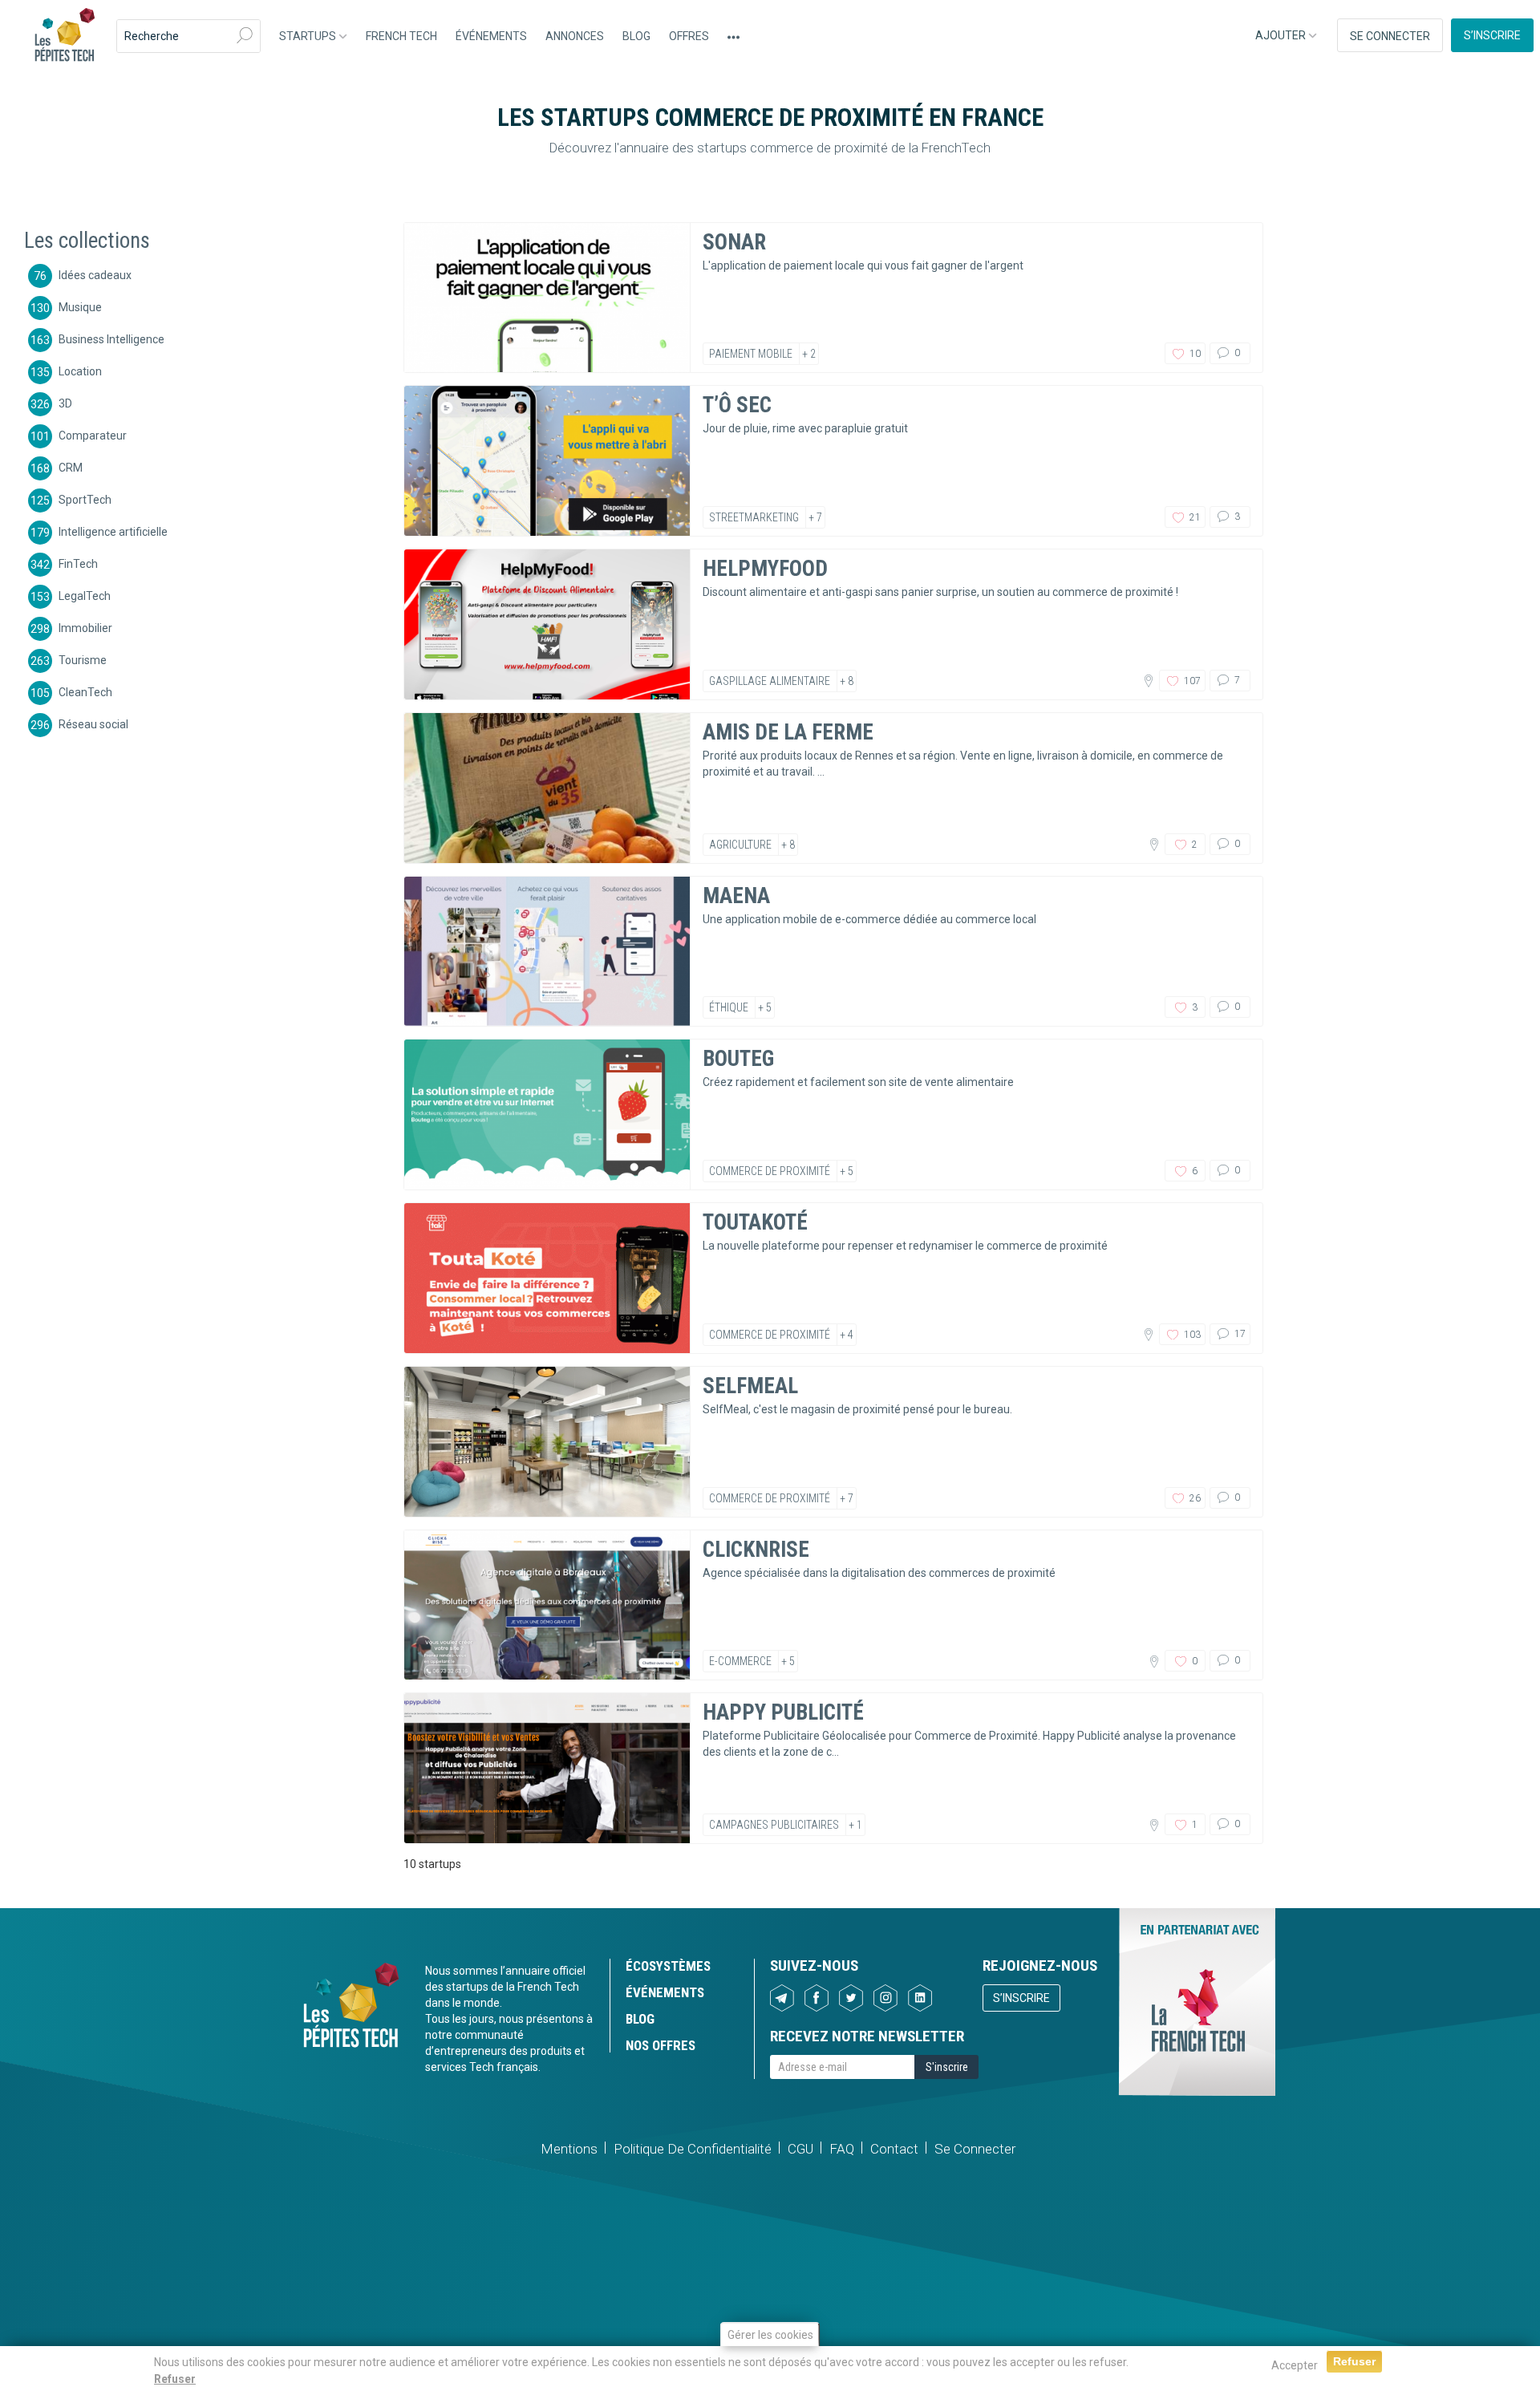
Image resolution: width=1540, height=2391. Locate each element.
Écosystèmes (668, 1966)
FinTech (78, 563)
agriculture (740, 845)
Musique (80, 306)
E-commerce (740, 1661)
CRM (71, 467)
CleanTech (85, 691)
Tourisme (83, 659)
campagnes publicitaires (774, 1825)
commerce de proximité (770, 1171)
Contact (894, 2149)
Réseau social (93, 723)
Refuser (175, 2379)
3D (65, 403)
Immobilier (85, 627)
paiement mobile (751, 354)
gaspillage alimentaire (770, 681)
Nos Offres (661, 2045)
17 (1239, 1334)
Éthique (729, 1007)
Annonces (575, 36)
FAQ (842, 2149)
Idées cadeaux (95, 274)
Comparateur (93, 435)
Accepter (1295, 2365)
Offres (689, 36)
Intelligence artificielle (113, 531)
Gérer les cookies (770, 2335)
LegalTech (85, 595)
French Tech (401, 36)
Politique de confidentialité (693, 2149)
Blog (636, 36)
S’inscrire (1492, 35)
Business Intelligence (111, 338)
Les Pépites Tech (64, 36)
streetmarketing (754, 517)
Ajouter (1282, 35)
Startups (309, 36)
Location (80, 371)
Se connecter (1390, 36)
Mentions (569, 2149)
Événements (491, 36)
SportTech (85, 499)
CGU (800, 2149)
